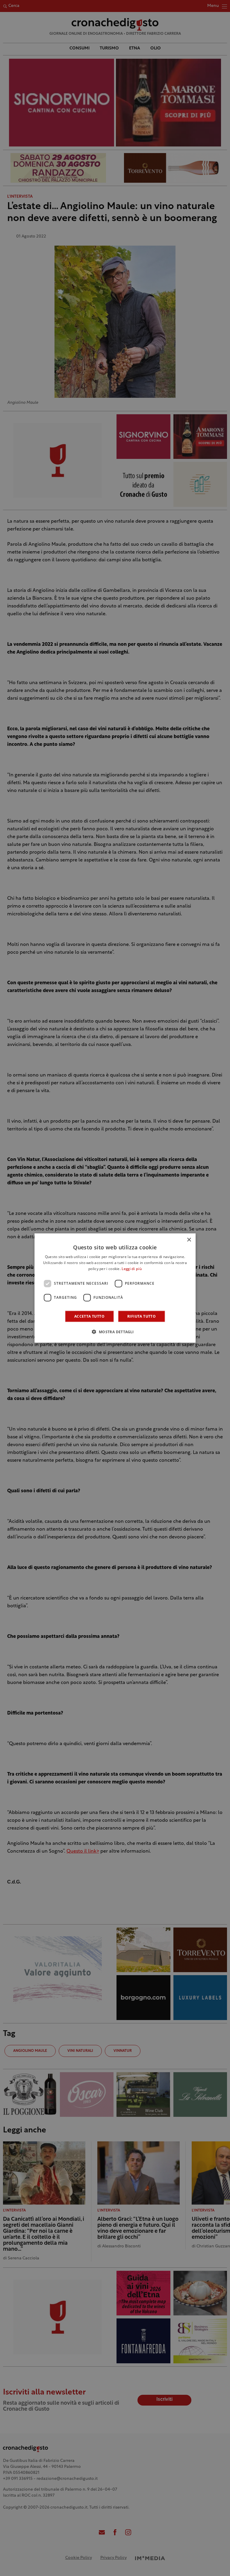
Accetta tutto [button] (89, 1316)
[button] (115, 1331)
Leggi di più (132, 1269)
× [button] (189, 1240)
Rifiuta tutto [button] (142, 1316)
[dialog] (115, 1288)
